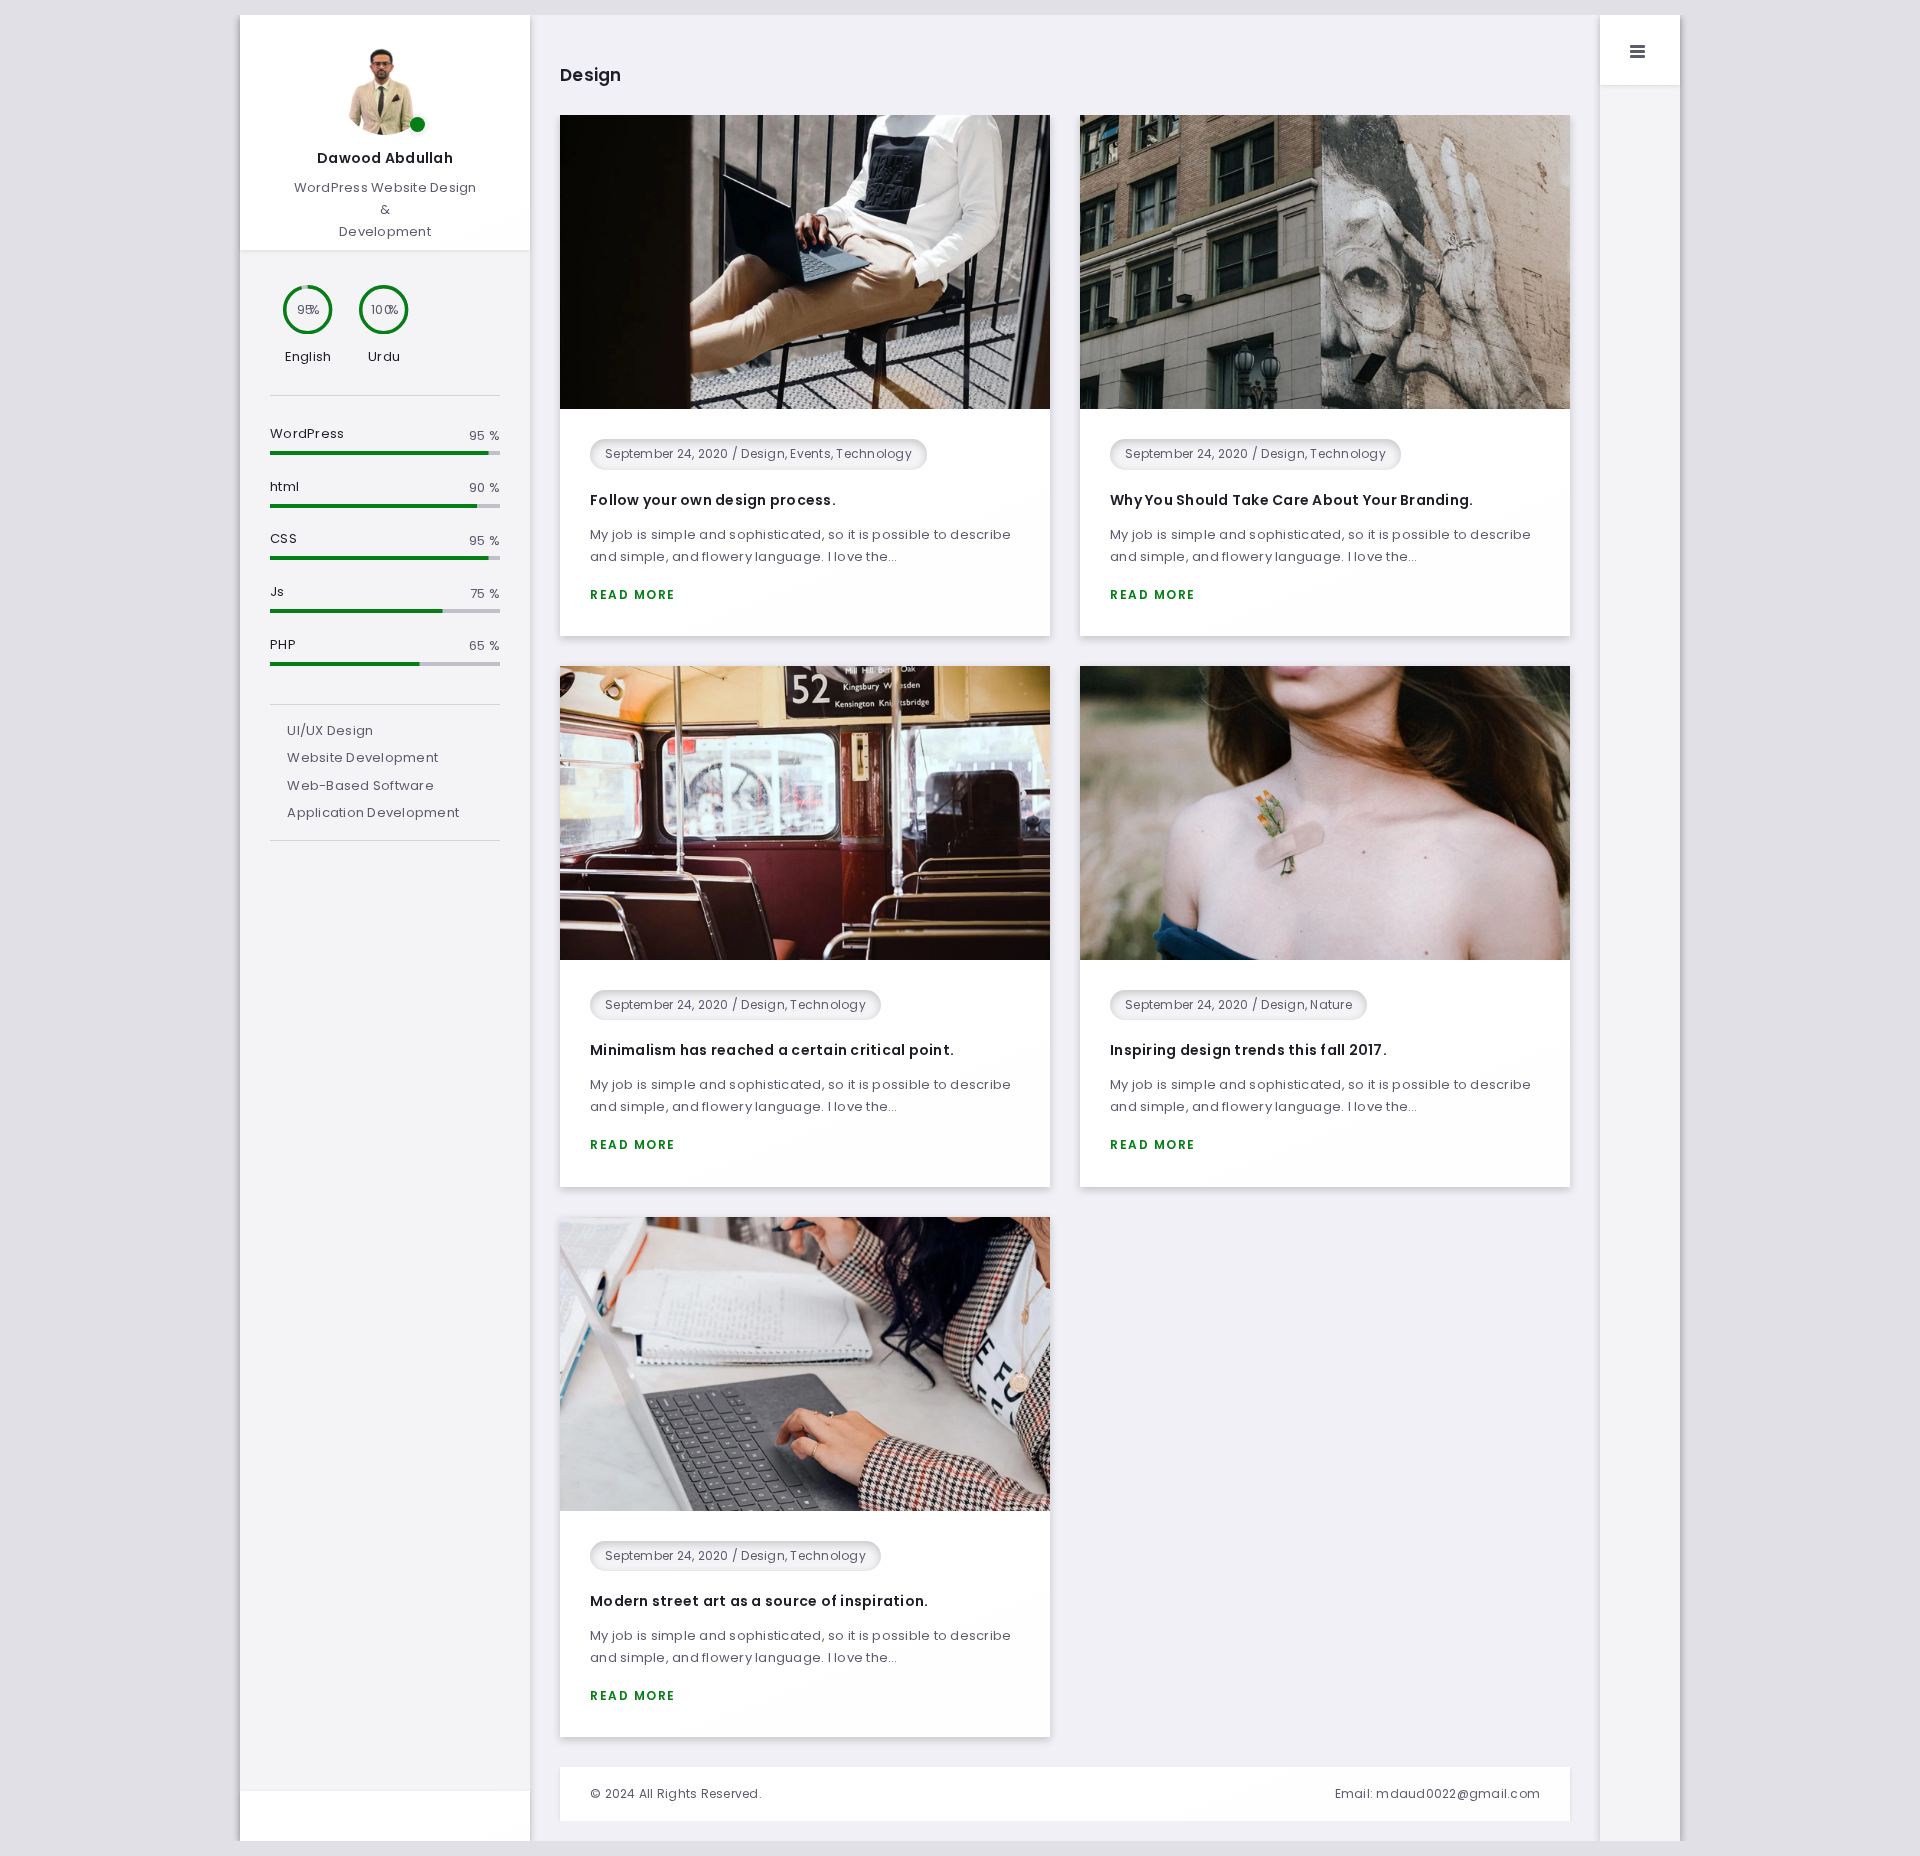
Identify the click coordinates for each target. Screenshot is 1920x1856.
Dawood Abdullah (385, 158)
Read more (633, 594)
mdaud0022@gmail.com (1458, 1793)
